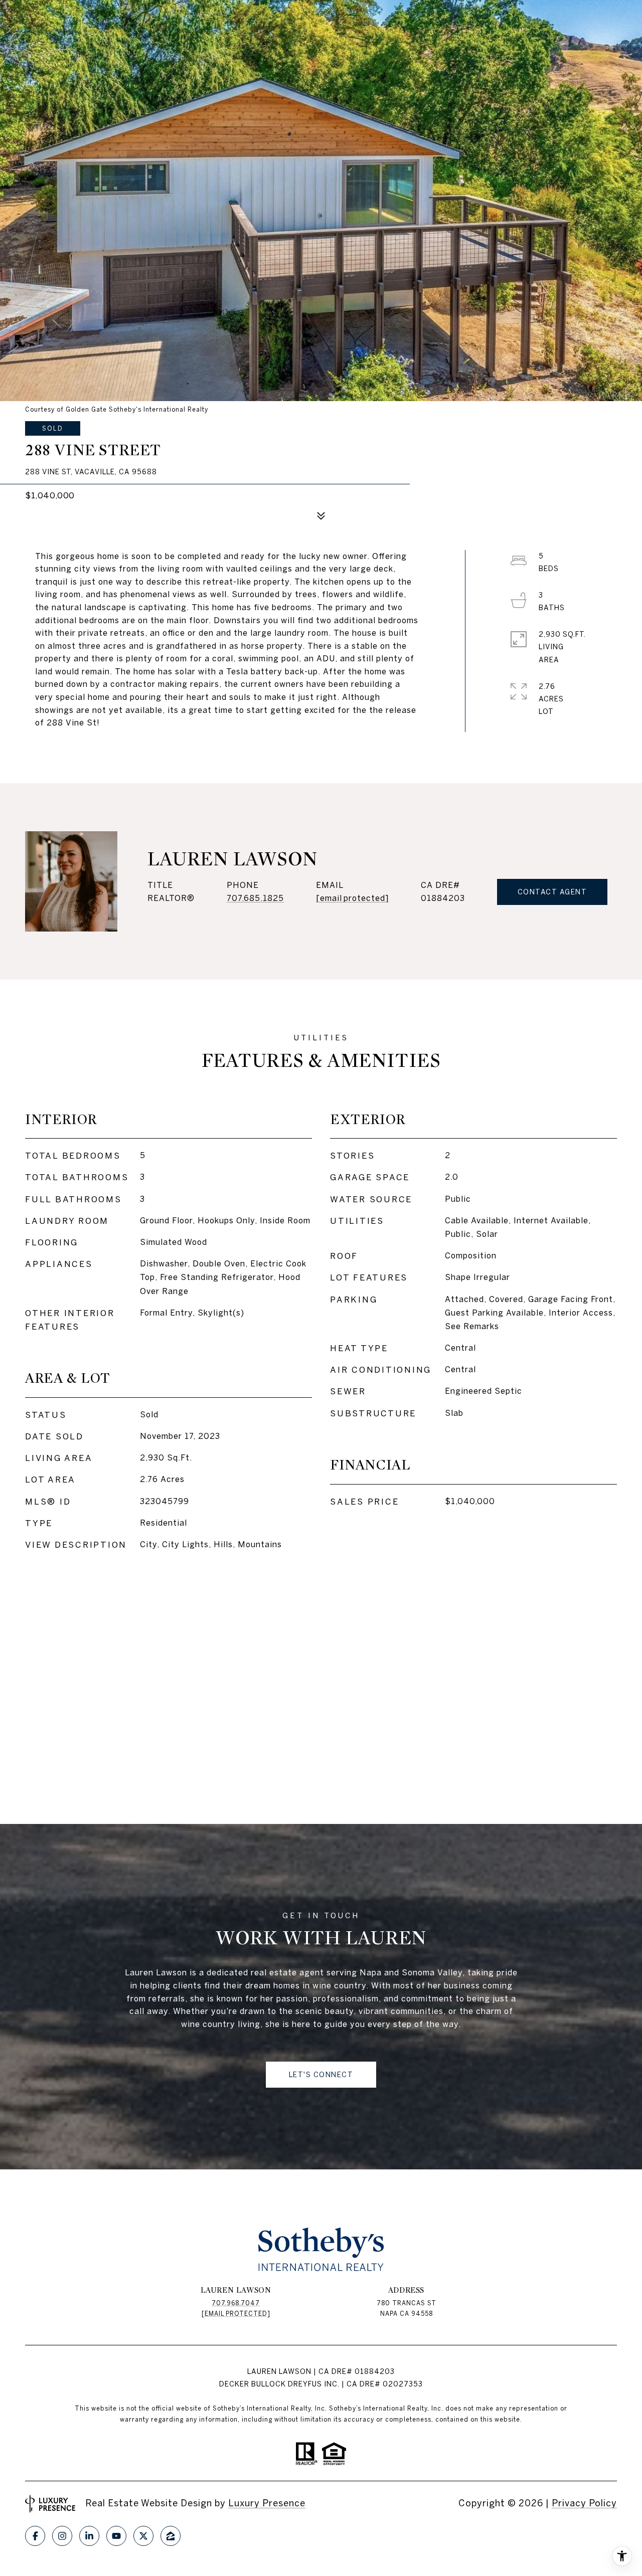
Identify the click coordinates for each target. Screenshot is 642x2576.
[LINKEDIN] (89, 2536)
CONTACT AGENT (552, 892)
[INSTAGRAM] (62, 2536)
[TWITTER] (143, 2536)
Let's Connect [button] (321, 2075)
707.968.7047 (236, 2303)
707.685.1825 (255, 898)
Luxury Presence (267, 2503)
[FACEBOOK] (35, 2536)
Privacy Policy (584, 2503)
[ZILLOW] (171, 2536)
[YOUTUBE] (116, 2536)
